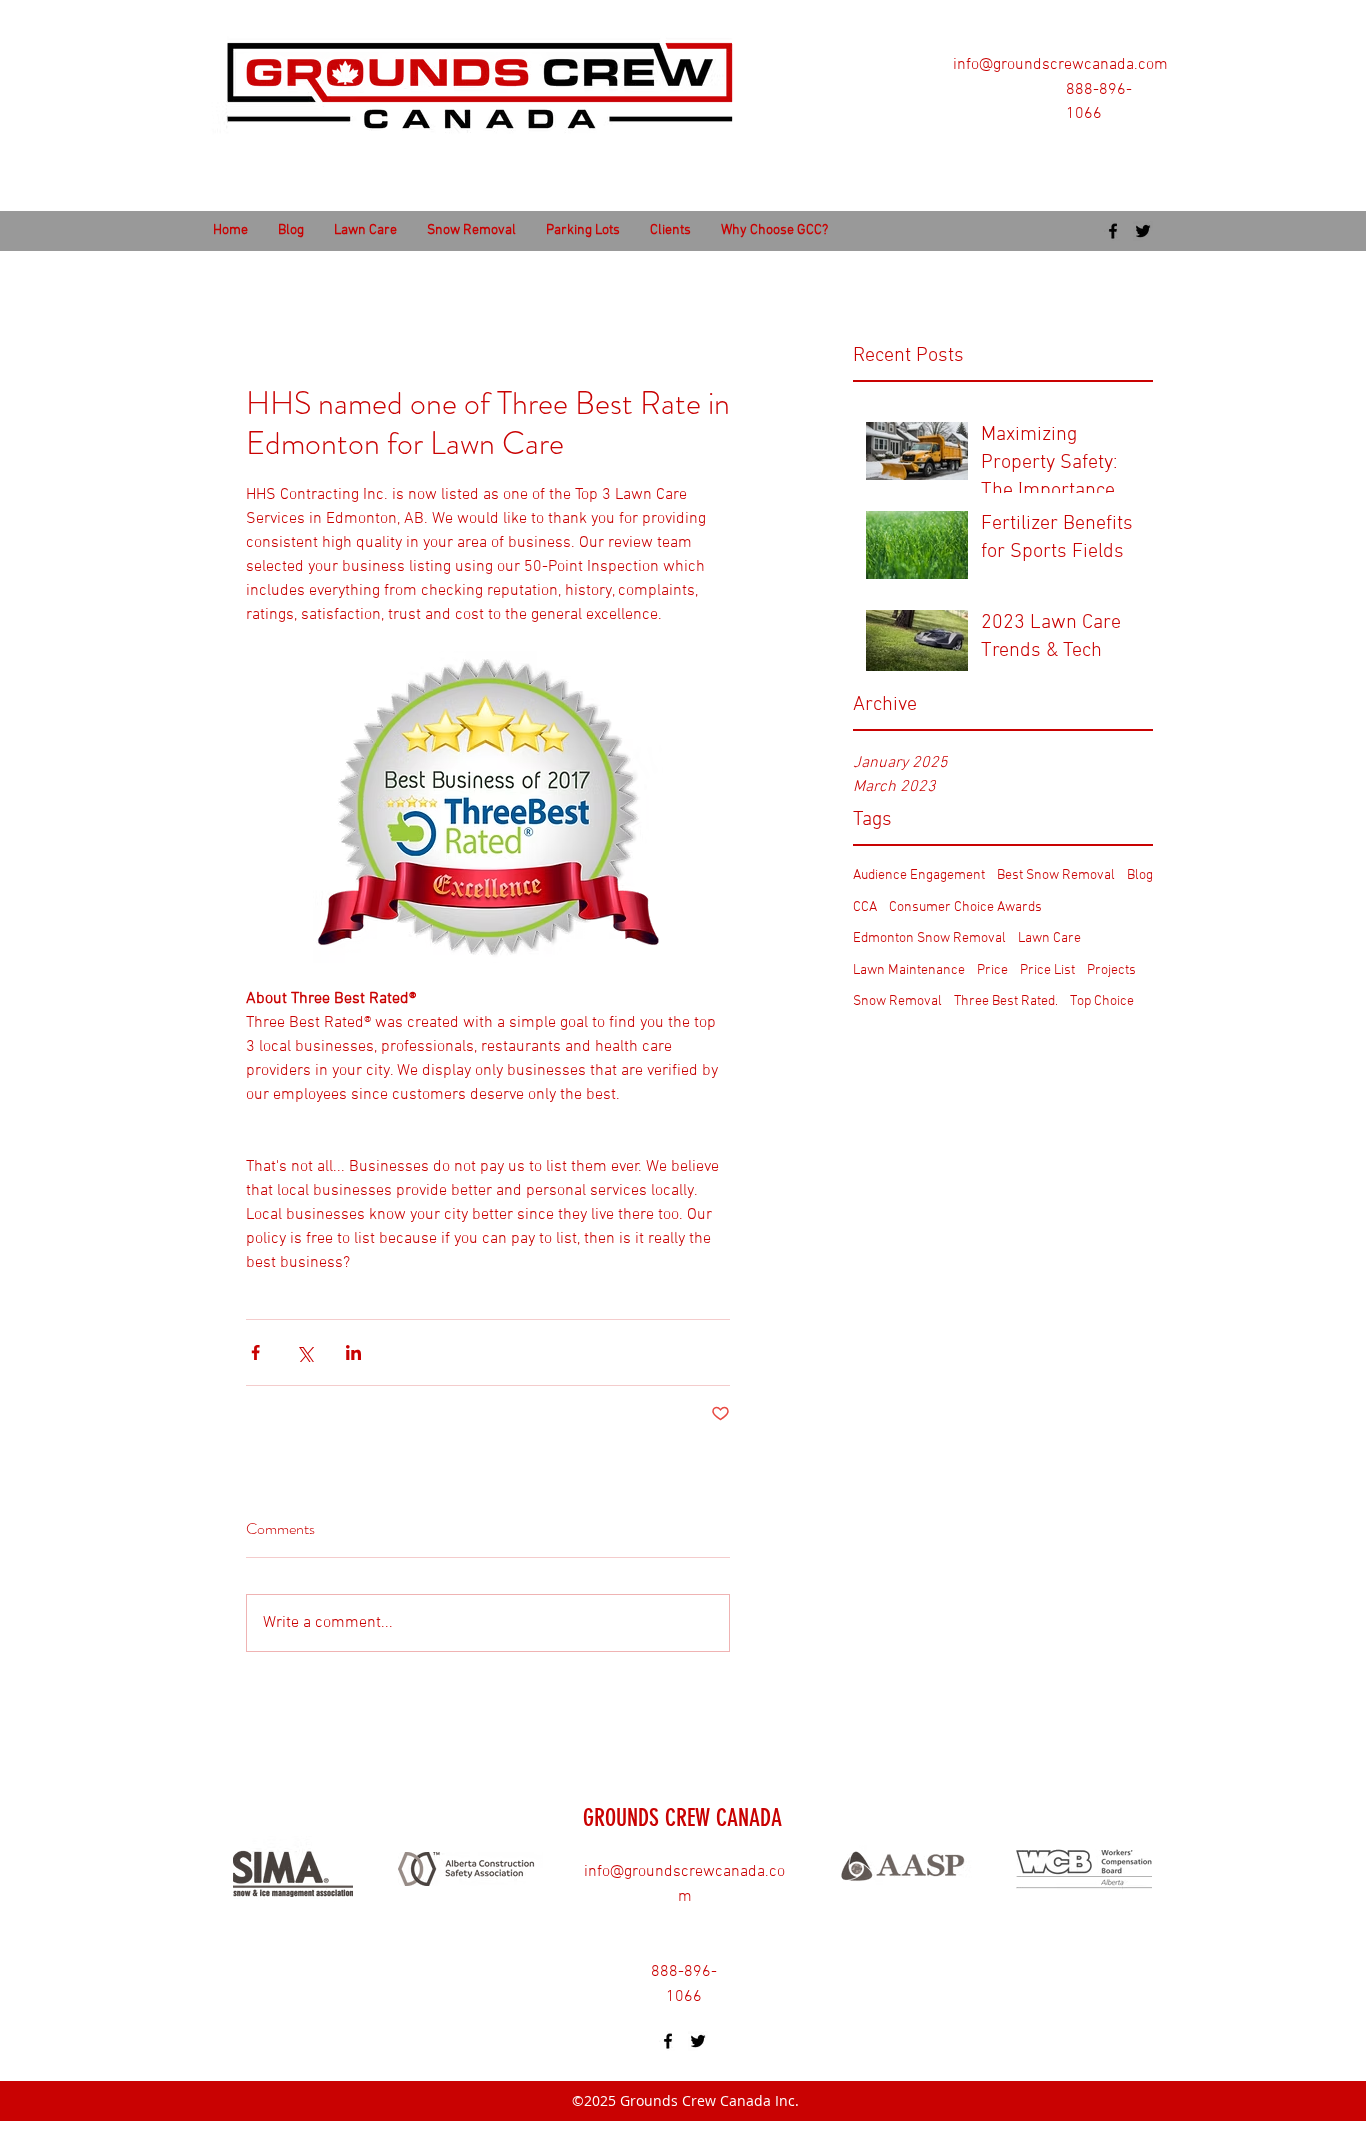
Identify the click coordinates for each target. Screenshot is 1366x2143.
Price (992, 970)
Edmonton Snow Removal (929, 938)
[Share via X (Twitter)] (304, 1352)
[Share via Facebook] (255, 1352)
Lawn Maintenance (909, 970)
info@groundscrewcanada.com (1060, 65)
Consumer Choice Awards (965, 907)
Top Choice (1102, 1001)
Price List (1047, 970)
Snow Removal (897, 1001)
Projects (1111, 970)
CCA (865, 907)
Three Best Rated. (1006, 1001)
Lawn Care (1049, 938)
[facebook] (1113, 231)
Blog (1140, 875)
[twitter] (1143, 231)
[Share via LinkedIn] (353, 1352)
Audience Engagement (919, 875)
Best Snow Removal (1056, 875)
